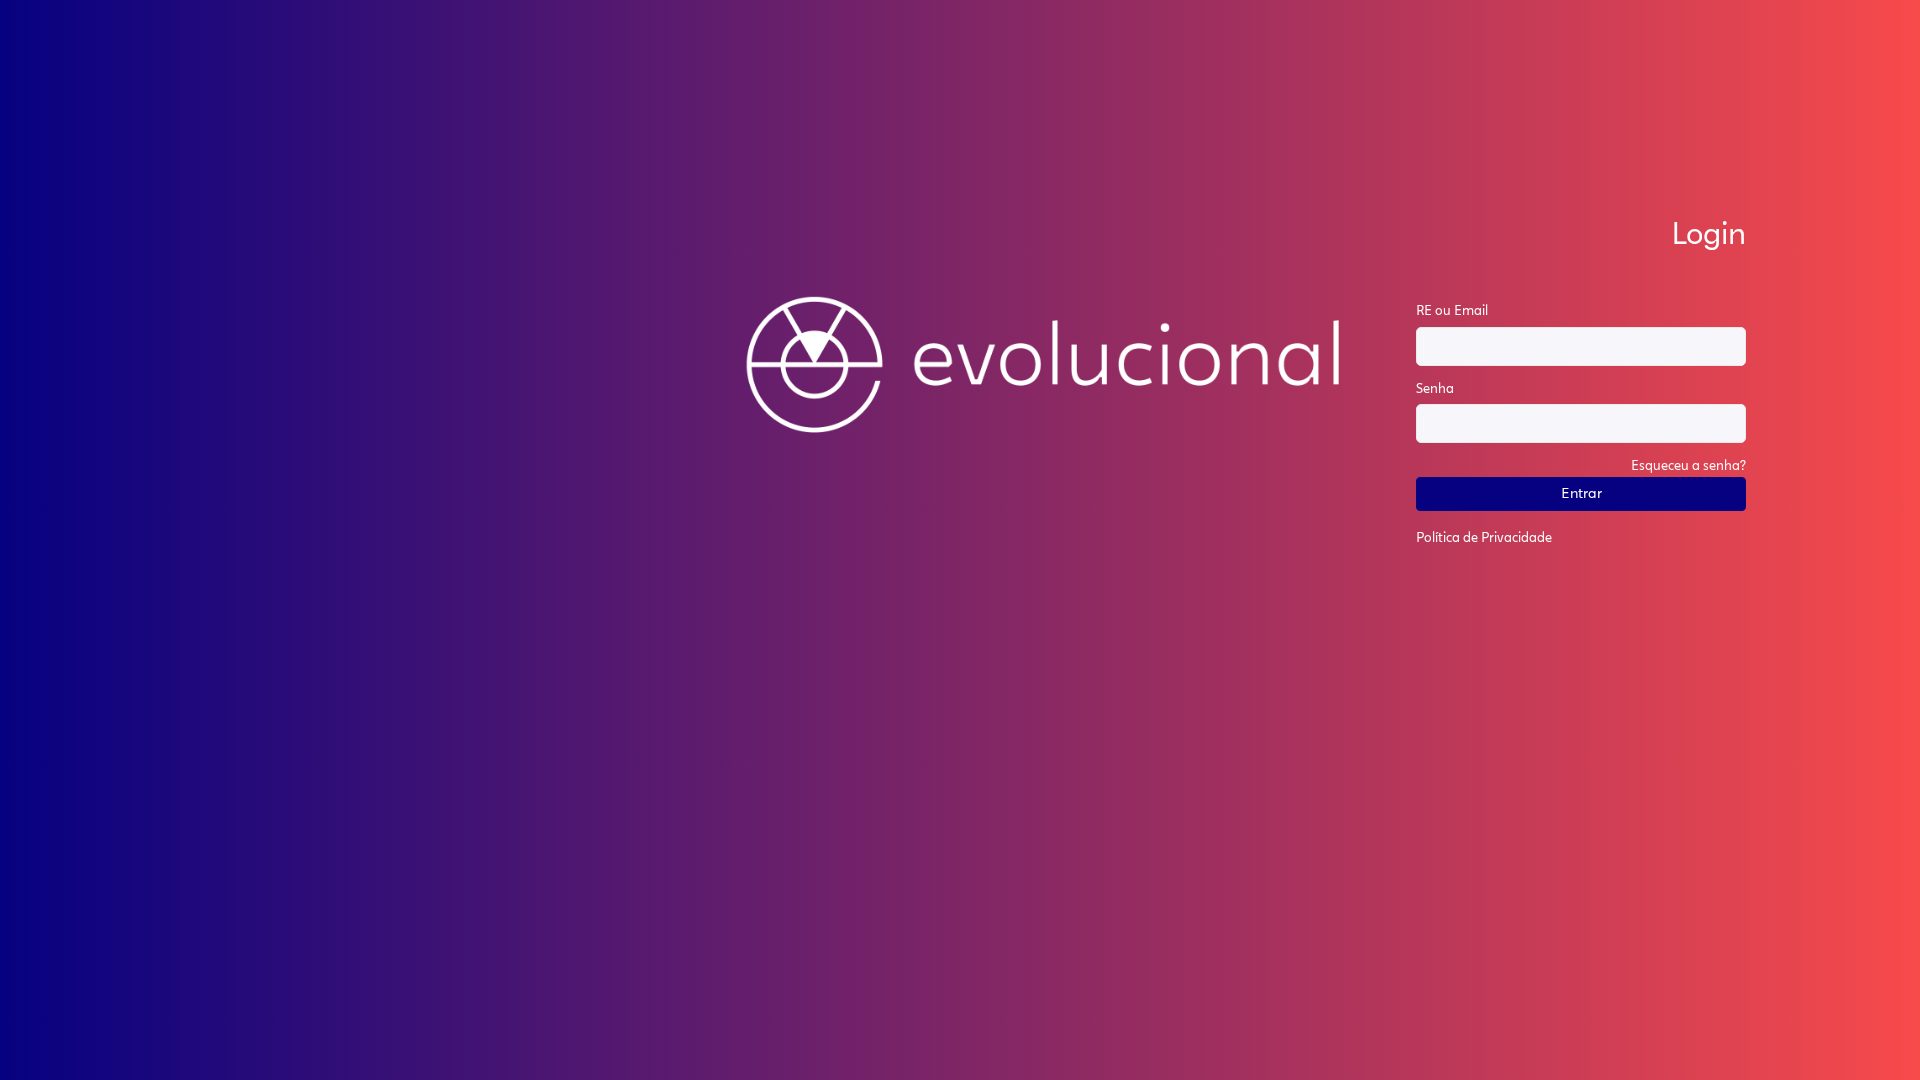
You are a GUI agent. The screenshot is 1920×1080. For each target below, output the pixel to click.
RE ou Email (1452, 311)
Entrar (1581, 494)
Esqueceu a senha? (1688, 466)
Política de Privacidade (1484, 538)
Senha (1435, 389)
